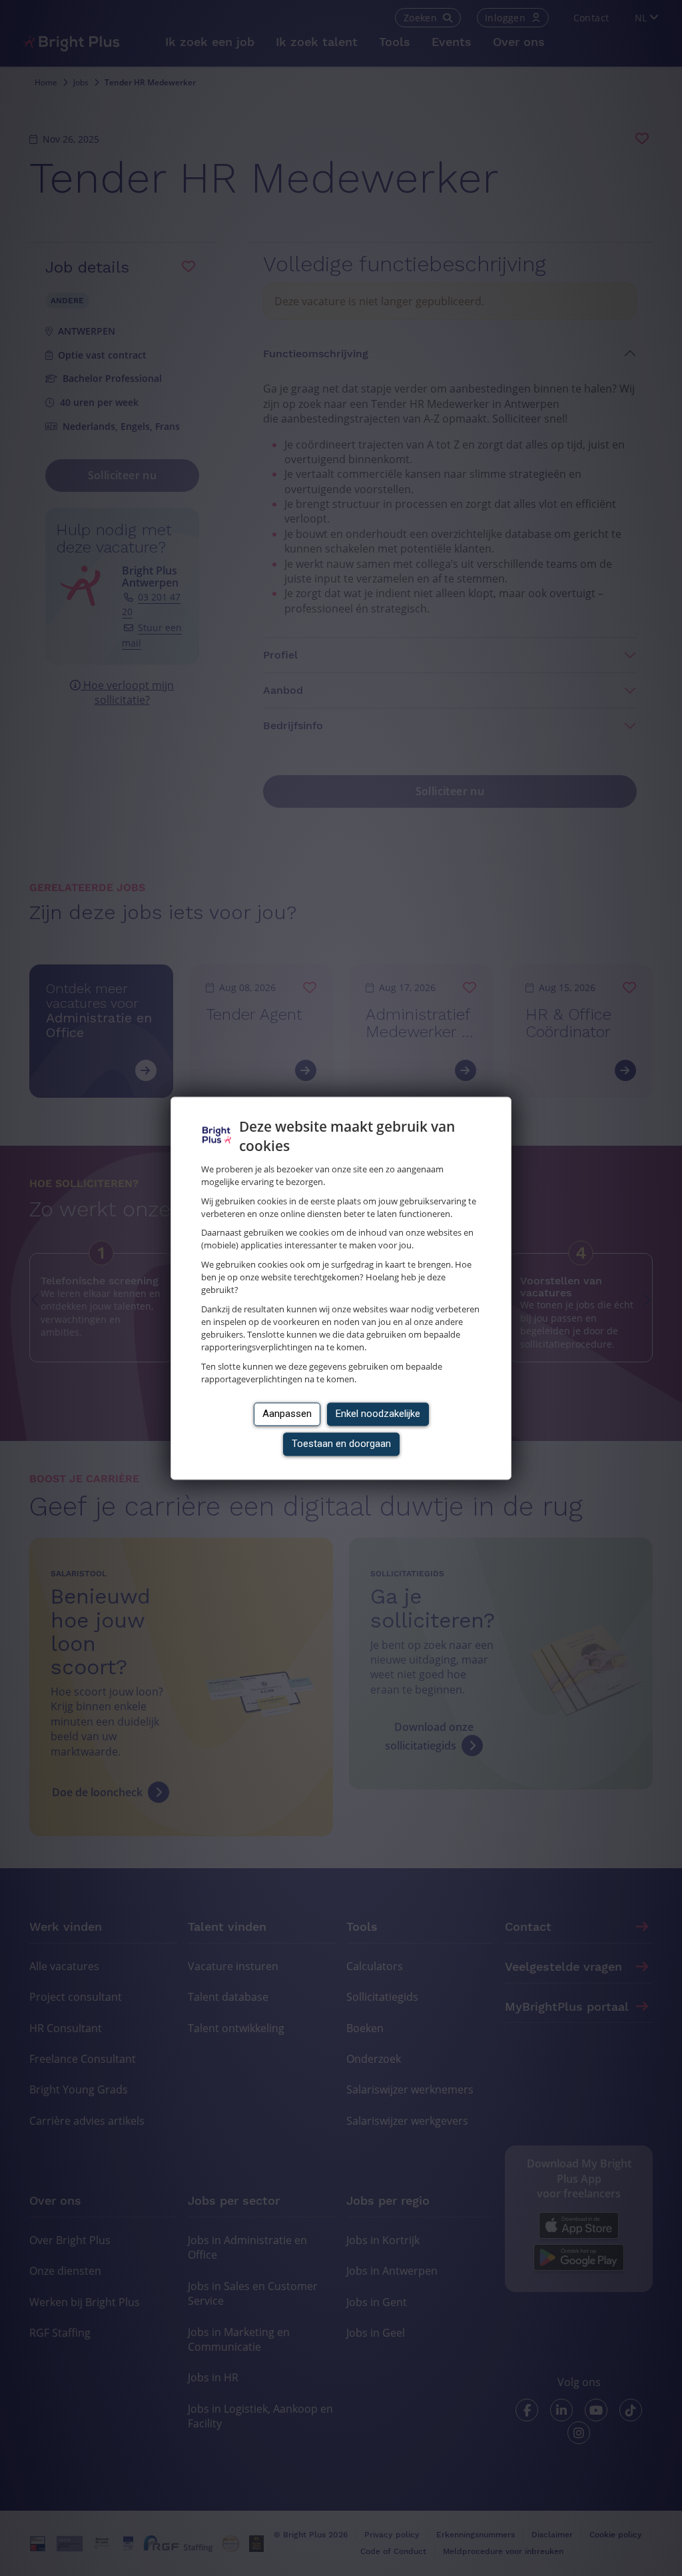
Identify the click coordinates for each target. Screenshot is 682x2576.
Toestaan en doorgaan (341, 1444)
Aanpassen (287, 1414)
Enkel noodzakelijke (378, 1414)
